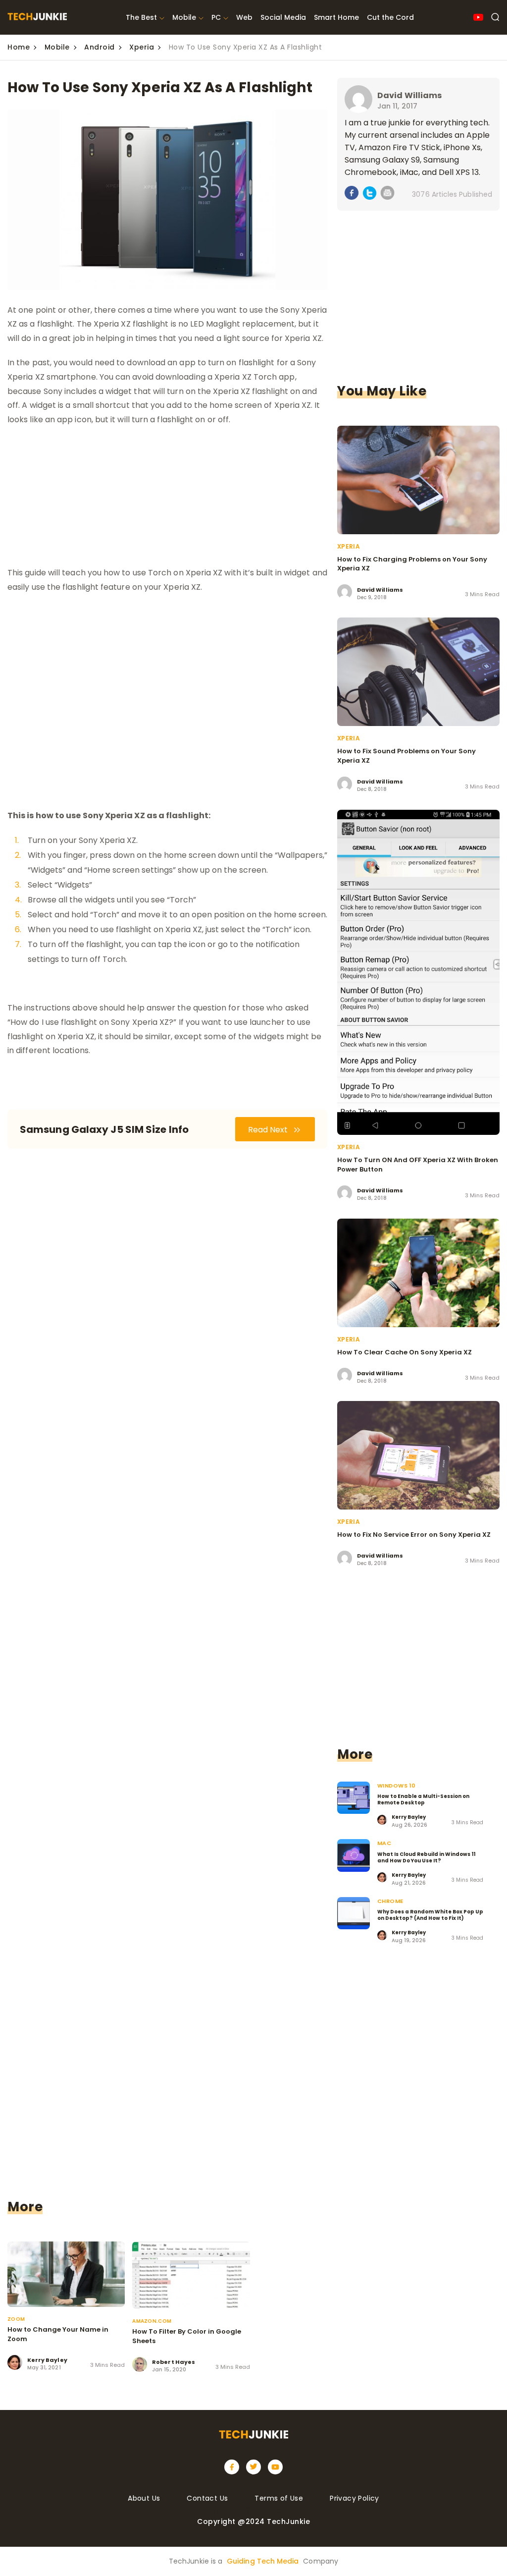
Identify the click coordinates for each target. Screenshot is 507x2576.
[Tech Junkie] (37, 18)
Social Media (283, 17)
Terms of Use (279, 2498)
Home (19, 47)
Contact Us (207, 2498)
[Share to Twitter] (370, 195)
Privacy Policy (355, 2498)
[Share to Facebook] (352, 195)
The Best (141, 17)
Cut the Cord (390, 17)
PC (216, 17)
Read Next (269, 1130)
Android (100, 47)
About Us (144, 2498)
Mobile (184, 17)
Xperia (142, 47)
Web (244, 17)
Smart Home (336, 17)
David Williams (409, 95)
